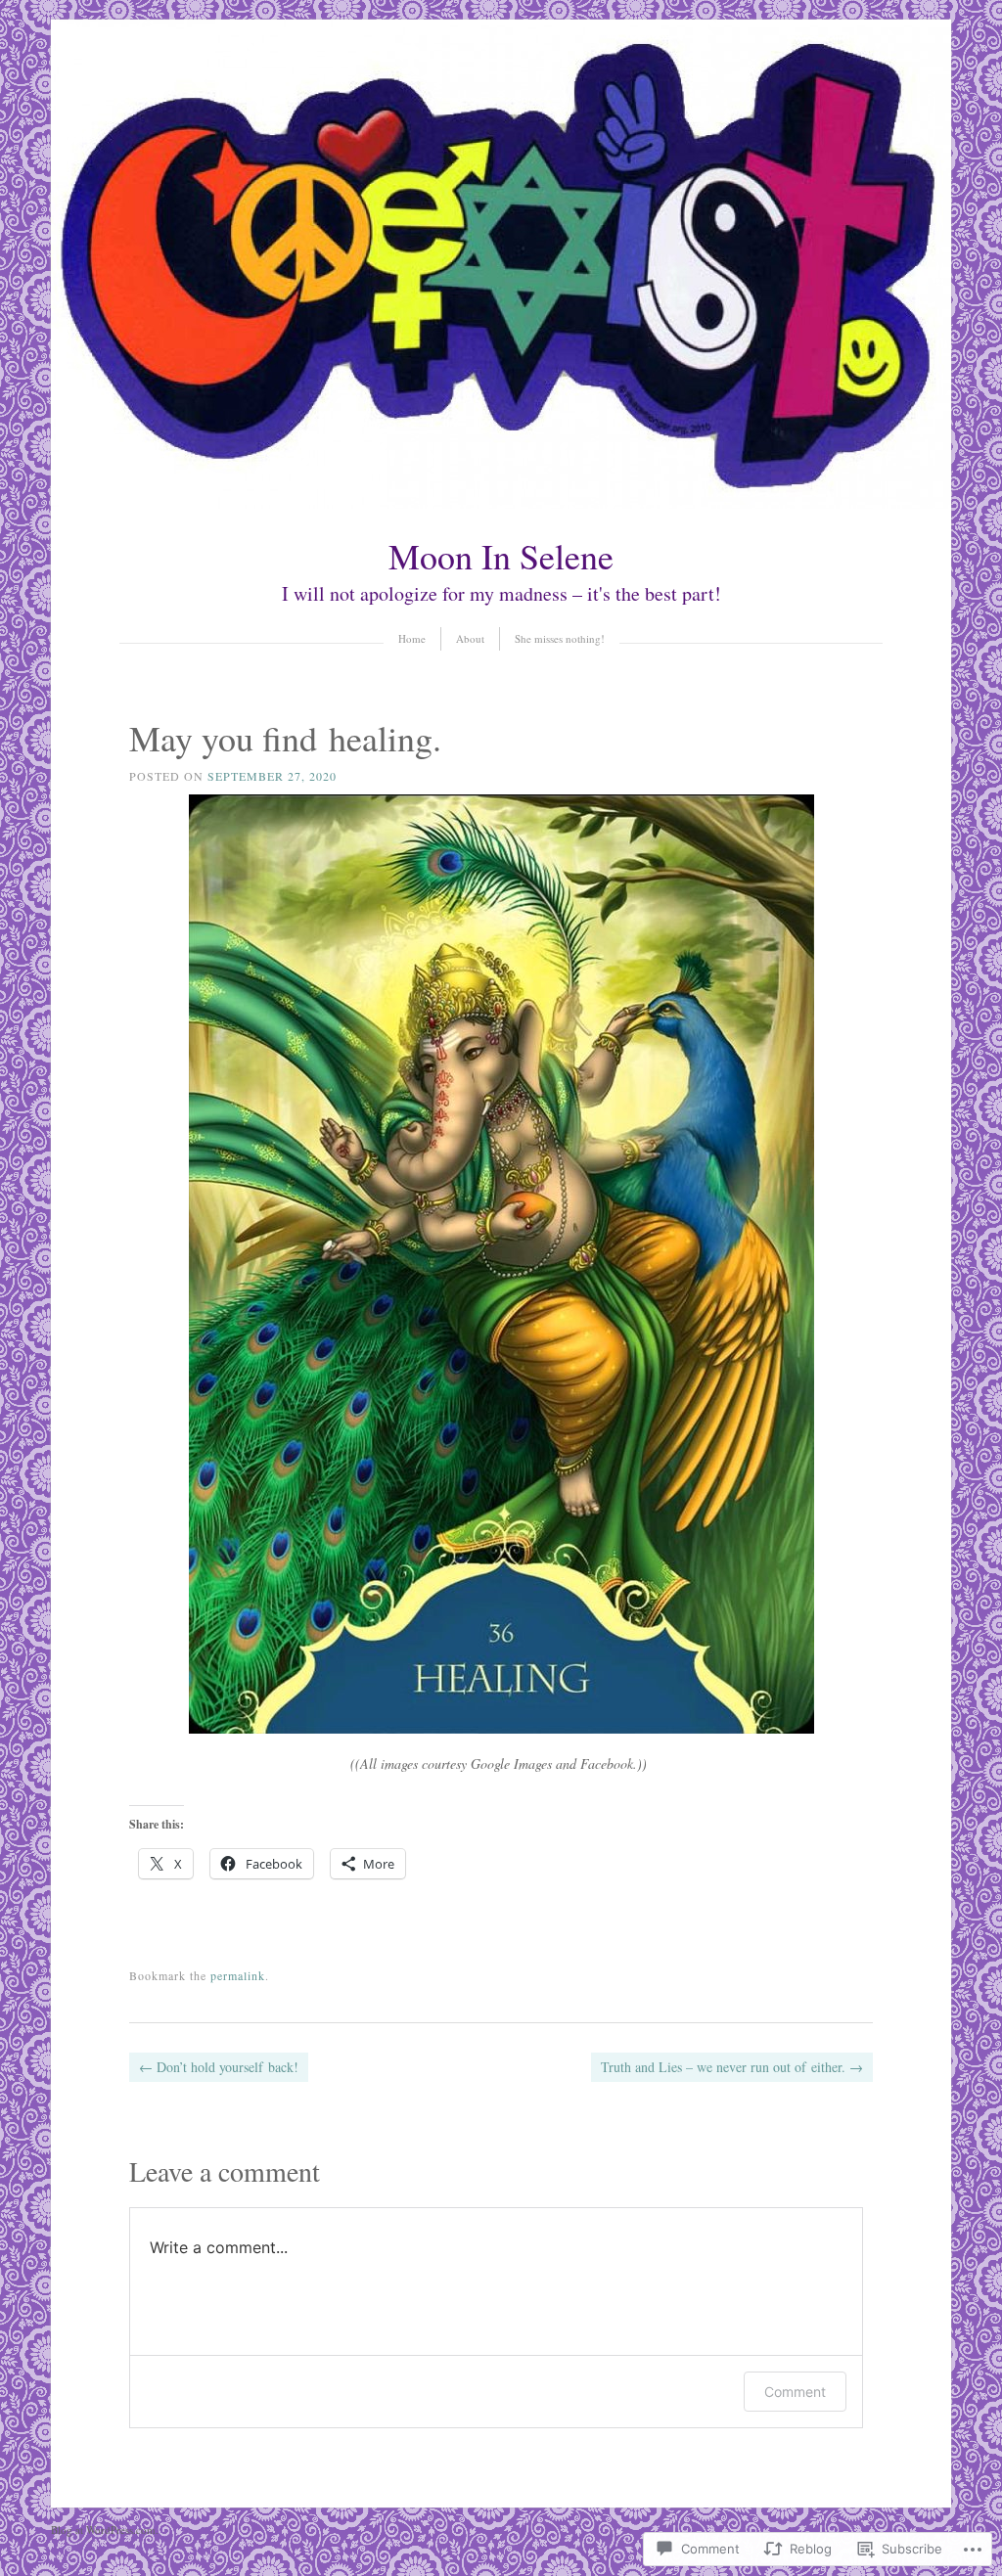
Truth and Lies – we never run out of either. (732, 2067)
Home (412, 638)
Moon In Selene (501, 556)
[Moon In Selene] (501, 503)
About (470, 638)
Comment (795, 2392)
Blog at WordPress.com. (105, 2530)
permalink (238, 1975)
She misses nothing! (560, 638)
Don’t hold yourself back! (219, 2067)
